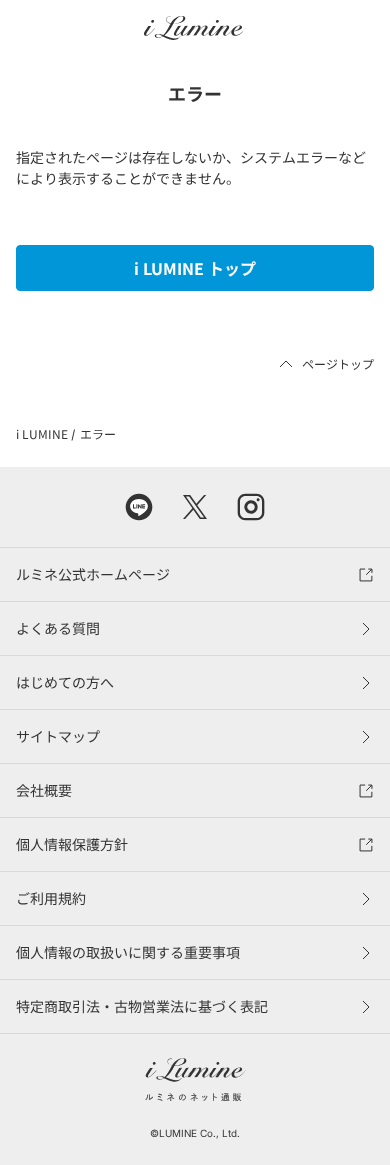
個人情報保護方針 (72, 844)
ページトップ (338, 363)
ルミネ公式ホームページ (93, 574)
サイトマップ (58, 736)
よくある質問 (58, 628)
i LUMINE (42, 433)
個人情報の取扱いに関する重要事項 (128, 952)
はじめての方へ (65, 682)
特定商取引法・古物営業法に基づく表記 (142, 1006)
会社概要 (44, 790)
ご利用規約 (51, 898)
